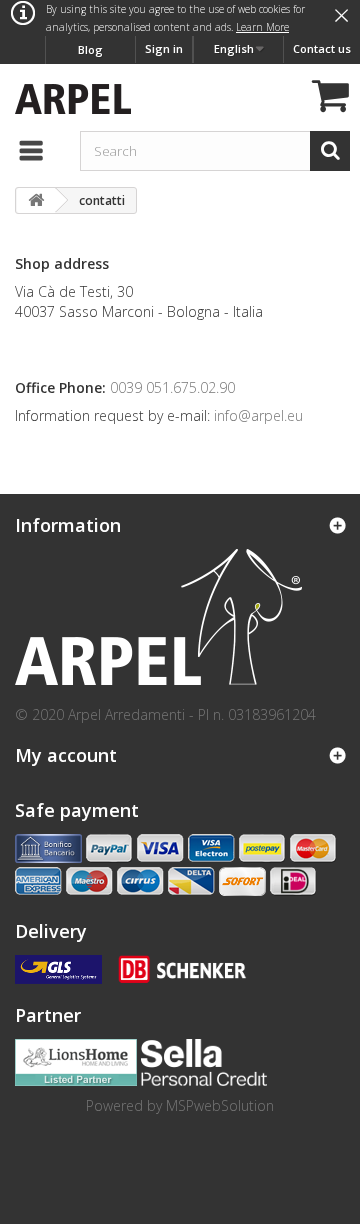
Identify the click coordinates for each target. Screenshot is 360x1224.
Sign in (164, 48)
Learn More (262, 27)
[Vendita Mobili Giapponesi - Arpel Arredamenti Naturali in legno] (68, 96)
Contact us (322, 48)
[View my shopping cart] (328, 98)
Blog (90, 49)
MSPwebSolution (220, 1105)
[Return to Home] (36, 200)
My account (66, 755)
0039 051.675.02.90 (172, 387)
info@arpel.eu (256, 415)
